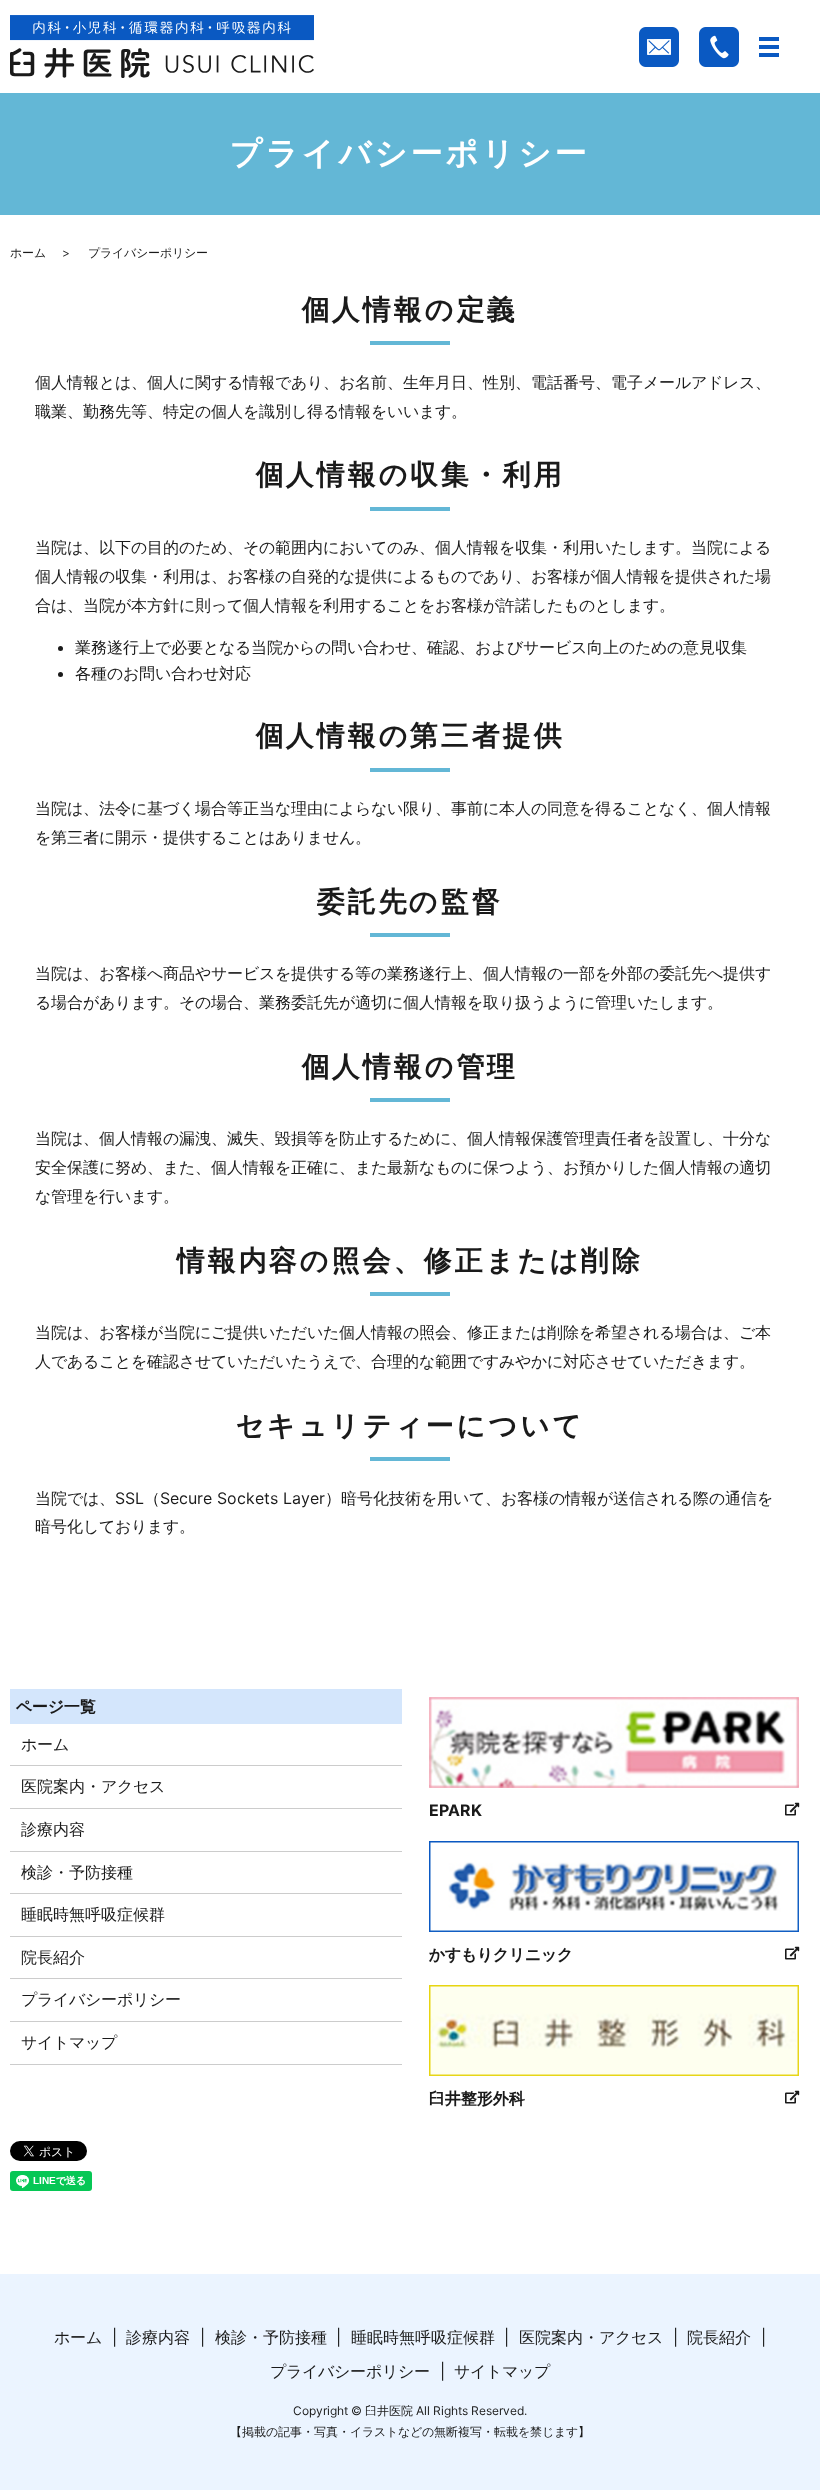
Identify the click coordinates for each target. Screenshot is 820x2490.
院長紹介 (53, 1957)
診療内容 (53, 1829)
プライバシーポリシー (101, 1999)
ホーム (28, 252)
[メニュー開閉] (769, 47)
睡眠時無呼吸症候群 (93, 1914)
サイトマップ (69, 2042)
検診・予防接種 (77, 1872)
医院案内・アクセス (93, 1786)
